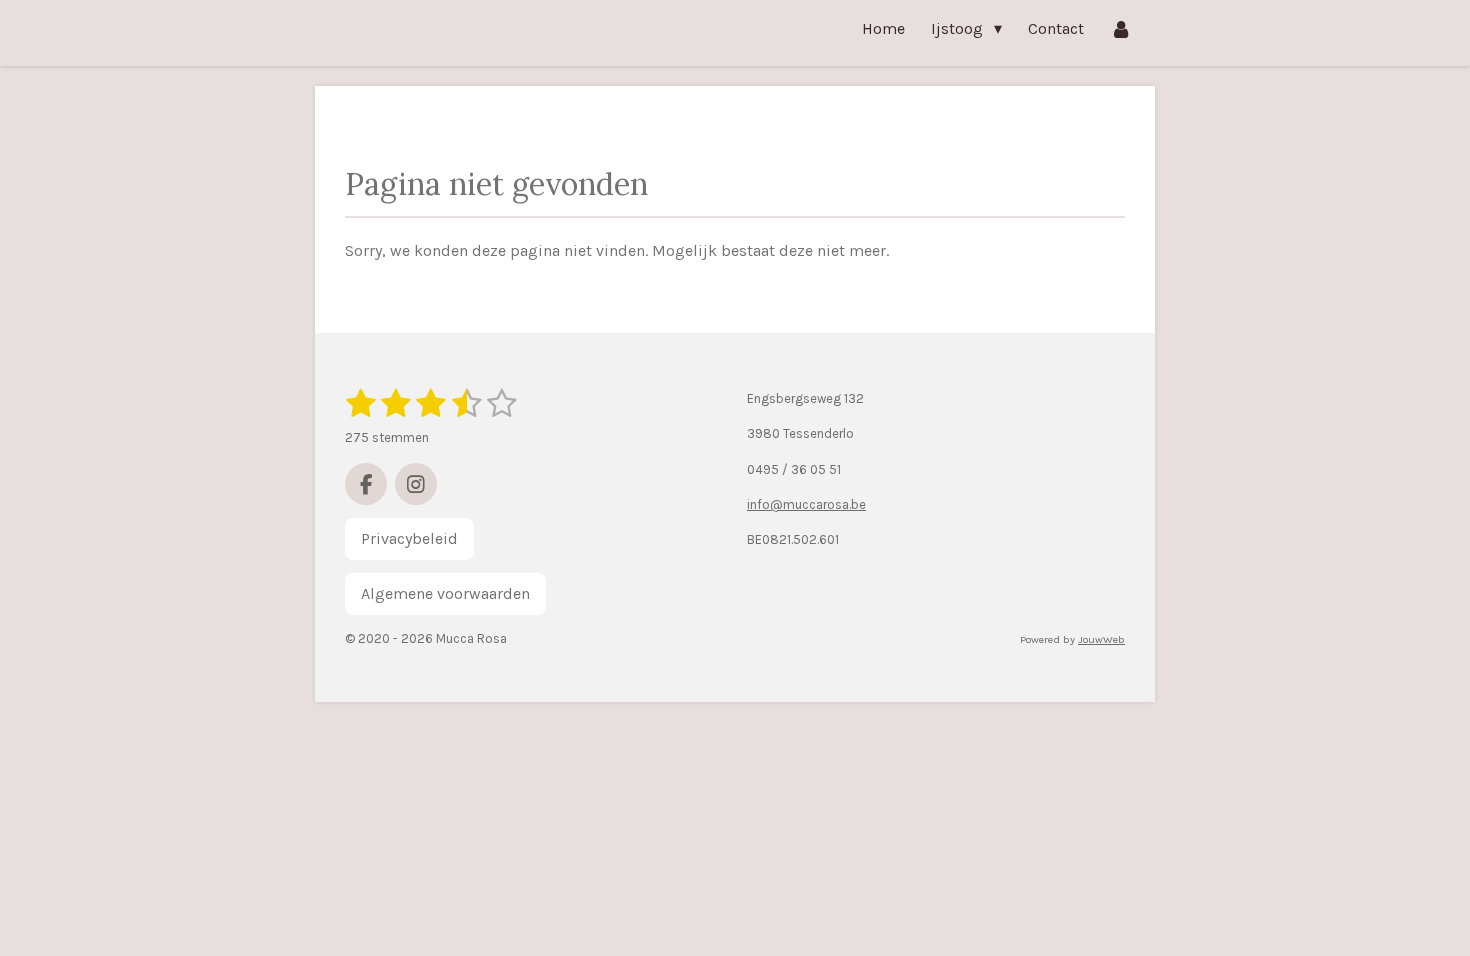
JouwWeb (1101, 639)
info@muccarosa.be (806, 504)
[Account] (1121, 28)
